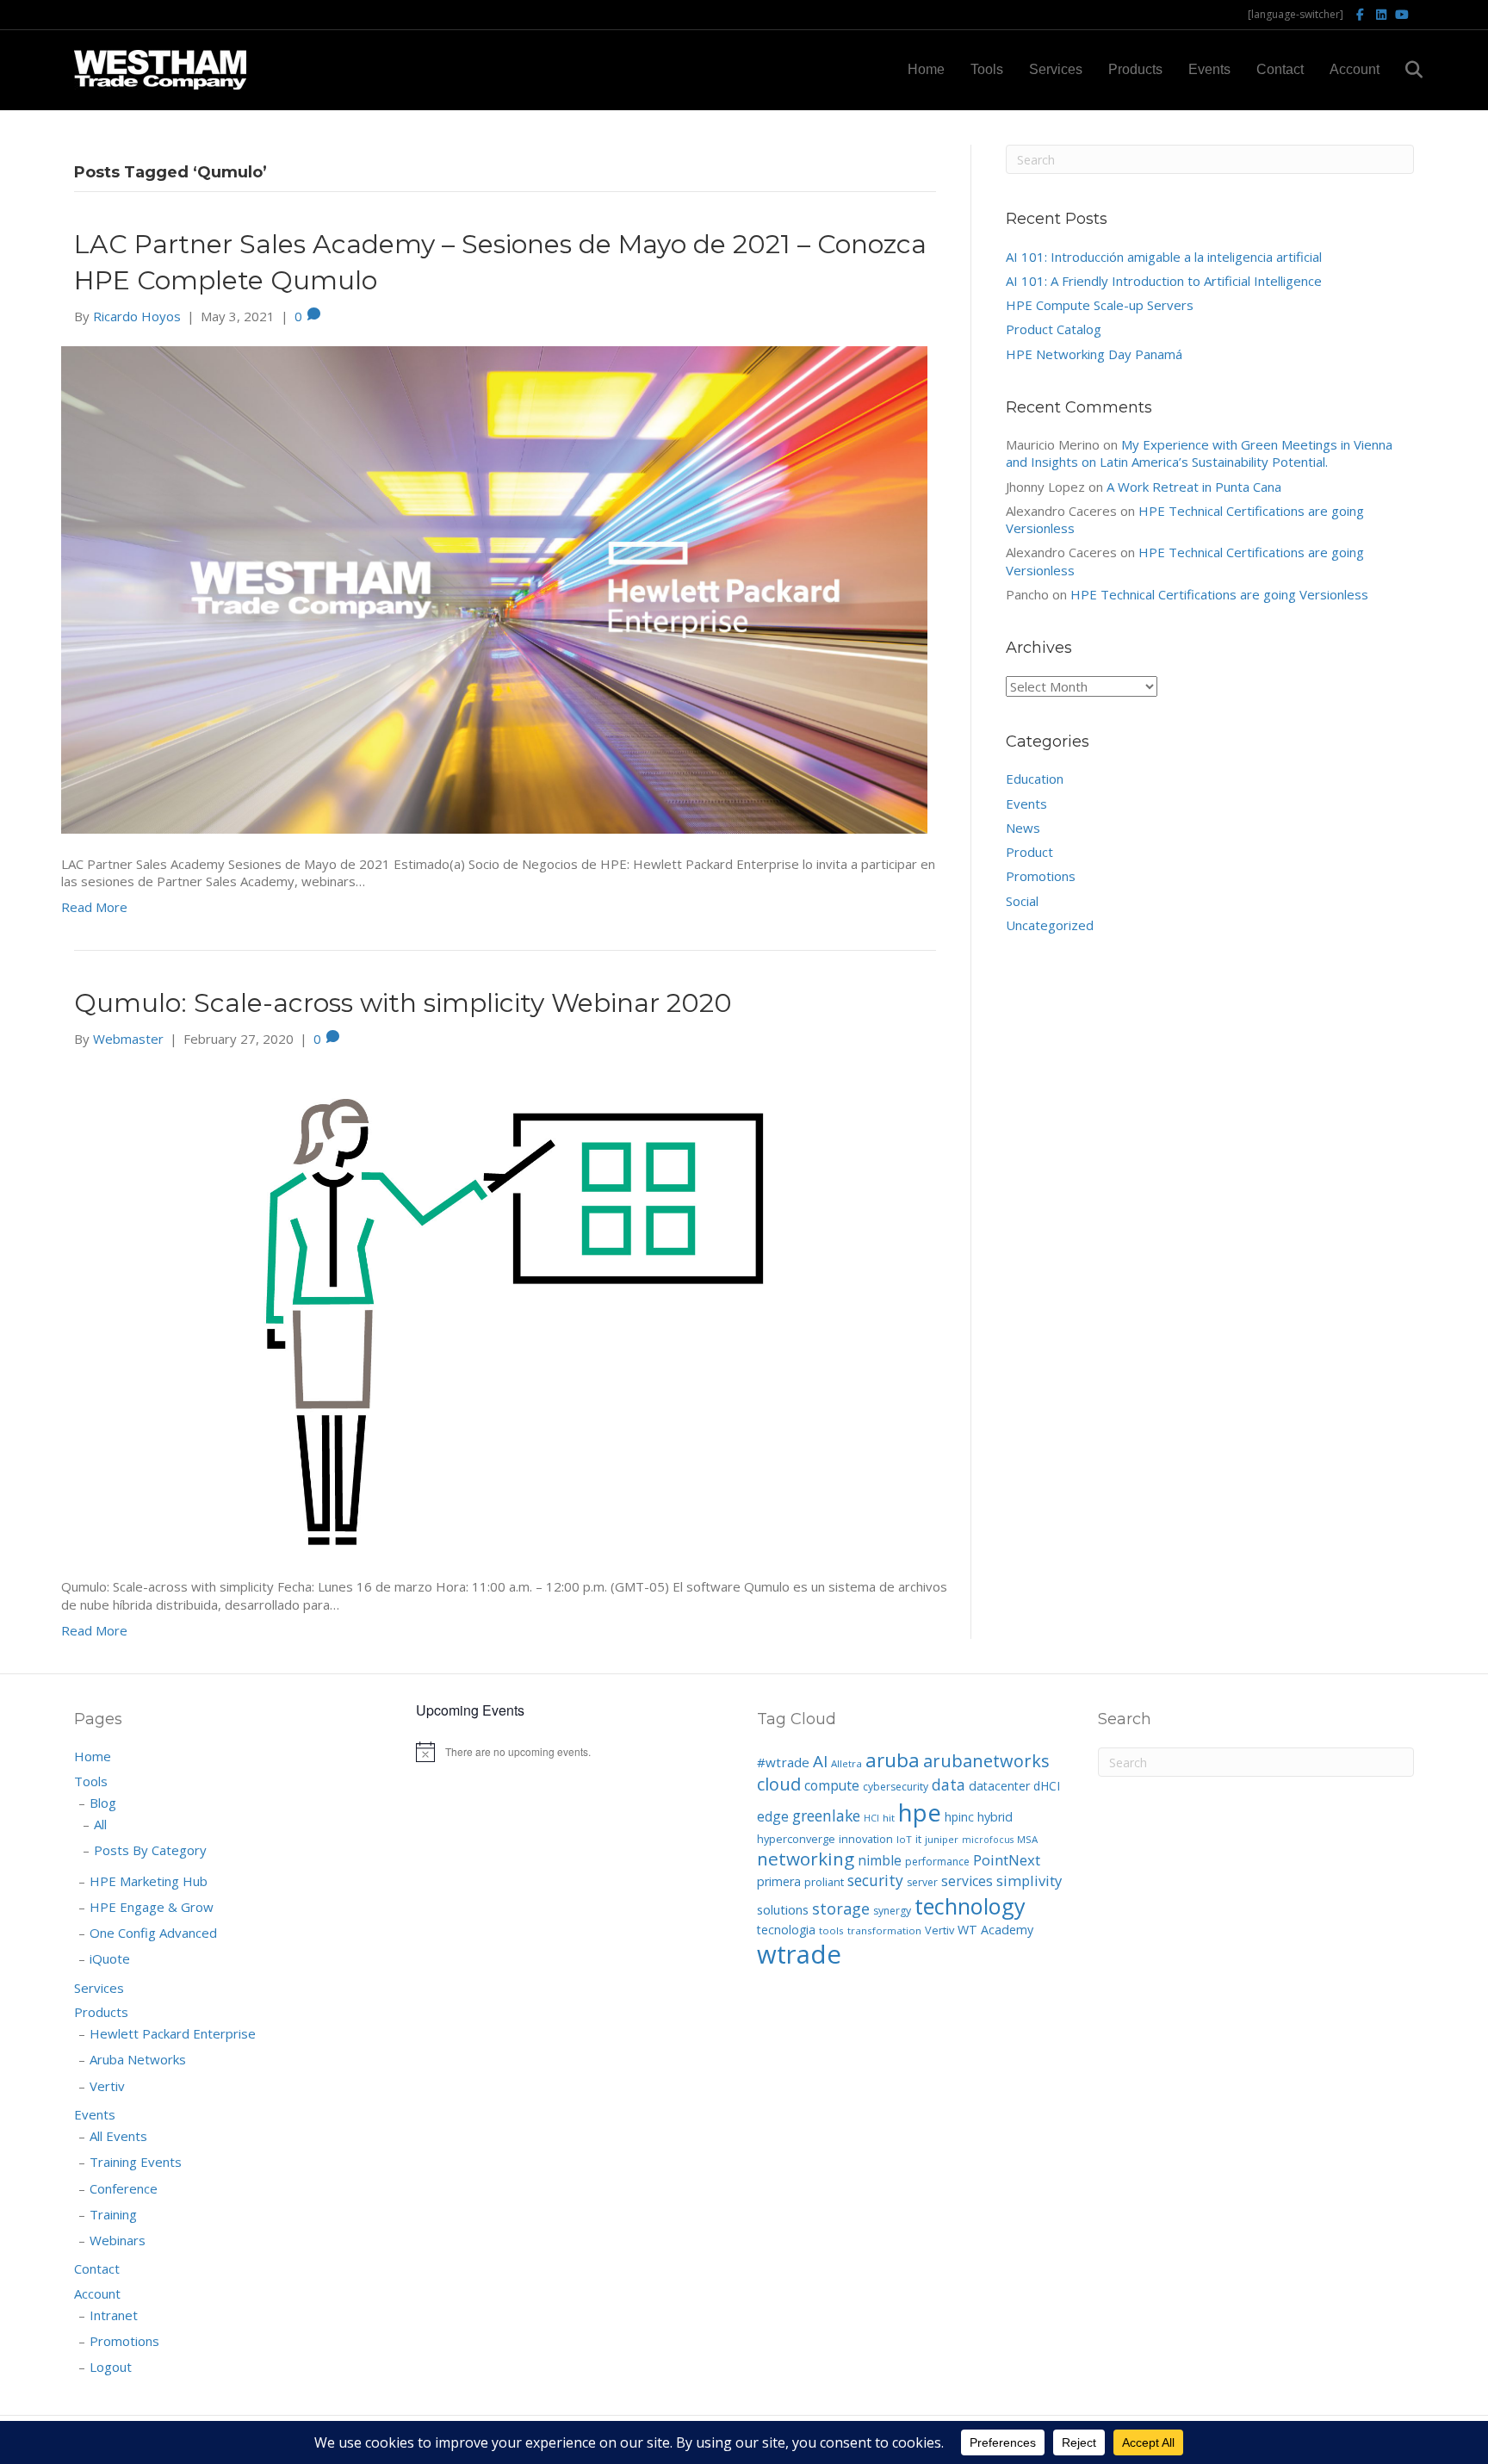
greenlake (826, 1815)
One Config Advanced (153, 1933)
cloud (779, 1784)
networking (806, 1859)
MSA (1027, 1839)
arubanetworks (986, 1761)
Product (1029, 852)
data (949, 1784)
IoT (904, 1839)
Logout (111, 2367)
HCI (871, 1818)
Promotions (1041, 876)
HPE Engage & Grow (152, 1907)
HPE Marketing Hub (149, 1881)
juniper (942, 1839)
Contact (1280, 69)
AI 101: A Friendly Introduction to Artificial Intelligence (1164, 281)
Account (1355, 69)
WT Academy (995, 1930)
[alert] (573, 1752)
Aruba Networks (138, 2059)
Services (1056, 69)
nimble (880, 1860)
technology (970, 1906)
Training (113, 2214)
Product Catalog (1054, 329)
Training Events (136, 2162)
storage (841, 1909)
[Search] (1403, 70)
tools (831, 1930)
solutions (783, 1909)
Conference (124, 2188)
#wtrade (783, 1762)
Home (926, 69)
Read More (94, 907)
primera (779, 1881)
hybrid (995, 1817)
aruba (893, 1760)
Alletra (846, 1763)
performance (937, 1862)
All (100, 1824)
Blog (103, 1803)
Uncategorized (1050, 925)
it (918, 1839)
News (1023, 828)
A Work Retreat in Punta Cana (1194, 487)
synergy (892, 1911)
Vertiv (107, 2086)
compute (832, 1785)
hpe (920, 1812)
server (922, 1882)
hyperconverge (796, 1839)
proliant (824, 1882)
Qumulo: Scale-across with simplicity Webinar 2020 (403, 1003)
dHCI (1047, 1786)
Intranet (114, 2315)
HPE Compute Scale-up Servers (1100, 305)
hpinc (959, 1817)
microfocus (988, 1840)
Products (1135, 69)
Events (1209, 69)
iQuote (110, 1958)
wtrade (799, 1954)
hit (889, 1818)
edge (773, 1816)
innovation (866, 1839)
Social (1022, 901)
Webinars (118, 2240)
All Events (118, 2136)
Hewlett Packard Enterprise (173, 2033)
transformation (884, 1930)
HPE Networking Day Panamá (1094, 354)
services (967, 1881)
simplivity (1029, 1881)
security (875, 1880)
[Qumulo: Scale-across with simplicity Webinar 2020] (494, 1311)
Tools (987, 69)
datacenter (999, 1786)
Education (1035, 779)
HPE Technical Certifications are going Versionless (1219, 594)
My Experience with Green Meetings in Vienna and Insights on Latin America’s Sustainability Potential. (1199, 453)
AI (820, 1761)
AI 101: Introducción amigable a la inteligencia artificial (1164, 257)
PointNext (1007, 1860)
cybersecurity (896, 1787)
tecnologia (786, 1930)
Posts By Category (150, 1850)
